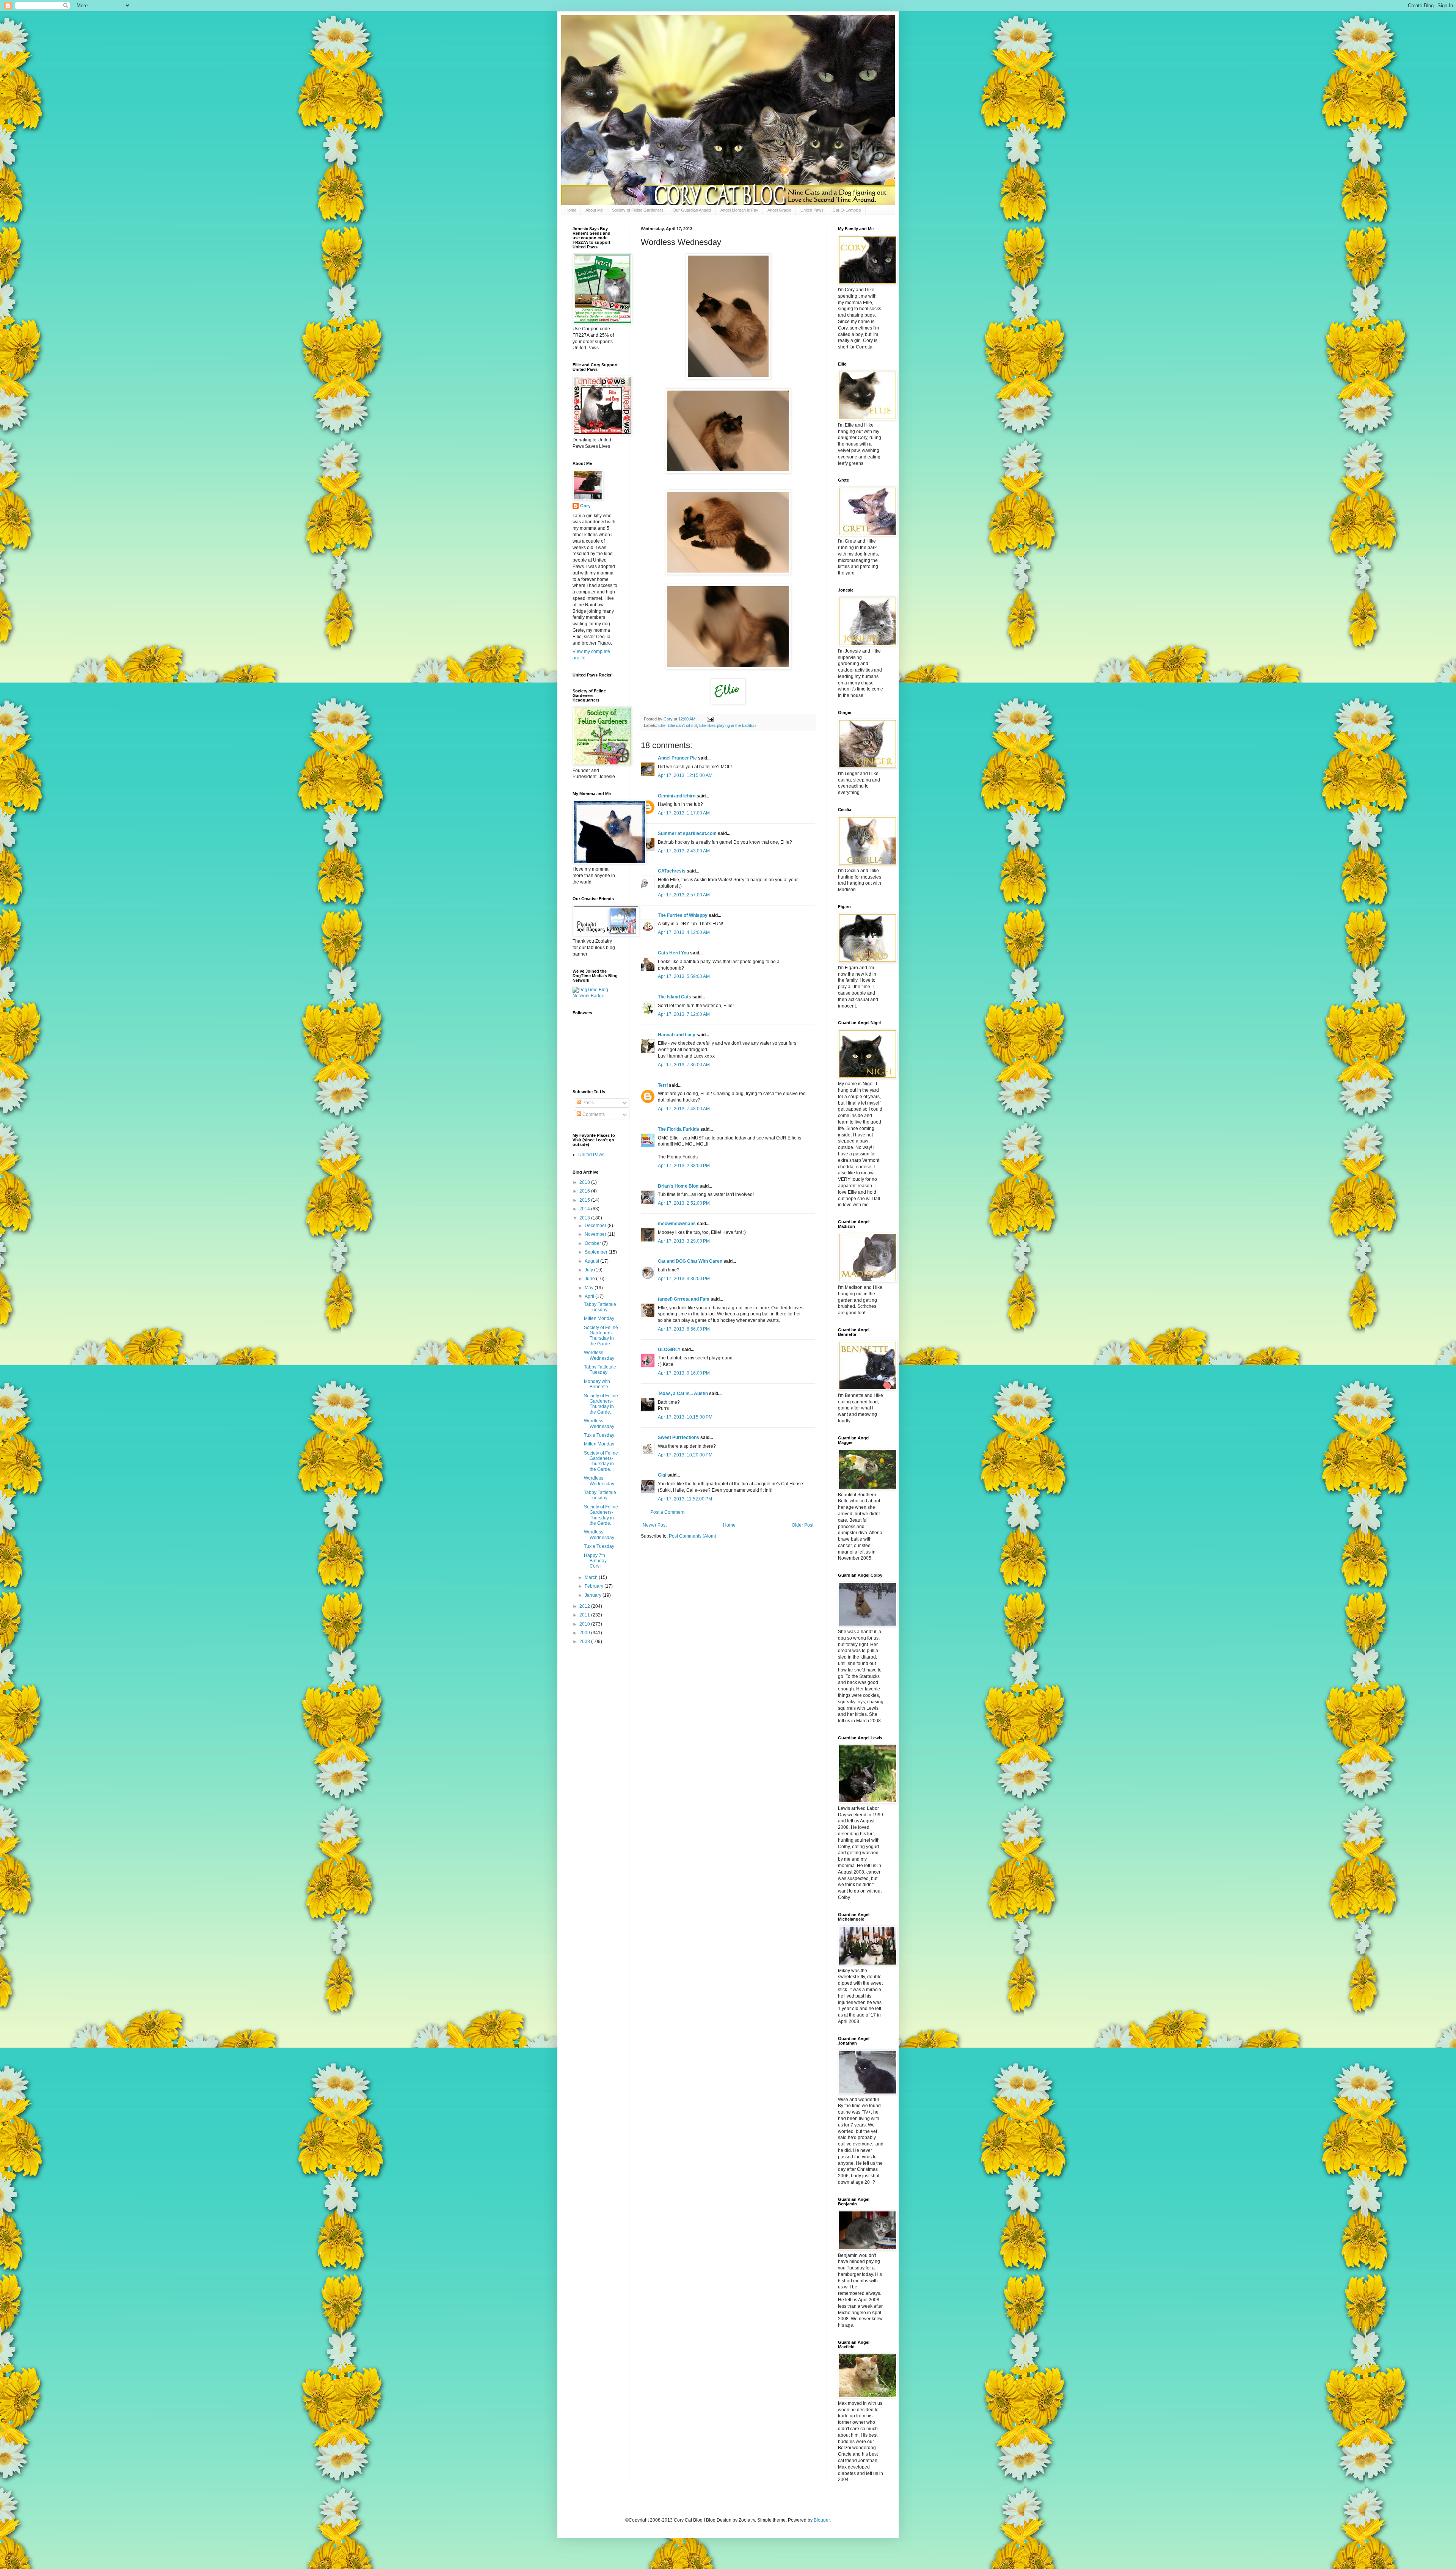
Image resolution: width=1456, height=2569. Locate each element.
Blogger (822, 2520)
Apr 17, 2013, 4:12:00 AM (684, 932)
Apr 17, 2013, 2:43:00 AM (684, 851)
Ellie (662, 725)
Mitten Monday (599, 1318)
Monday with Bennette (597, 1384)
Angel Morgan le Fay (739, 210)
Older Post (803, 1525)
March (592, 1577)
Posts (588, 1103)
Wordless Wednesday (599, 1355)
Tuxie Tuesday (599, 1435)
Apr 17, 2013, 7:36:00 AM (684, 1065)
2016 (585, 1191)
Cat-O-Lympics (847, 210)
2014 (585, 1209)
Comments (593, 1114)
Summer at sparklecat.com (687, 833)
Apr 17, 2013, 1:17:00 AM (684, 813)
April (590, 1296)
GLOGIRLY (669, 1350)
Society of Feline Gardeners (638, 210)
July (589, 1270)
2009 (585, 1633)
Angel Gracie (779, 210)
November (596, 1234)
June (590, 1279)
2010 (585, 1624)
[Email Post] (710, 719)
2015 (585, 1200)
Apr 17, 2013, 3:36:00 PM (684, 1279)
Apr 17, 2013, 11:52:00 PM (685, 1499)
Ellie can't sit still (682, 725)
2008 (585, 1642)
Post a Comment (667, 1512)
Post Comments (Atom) (693, 1536)
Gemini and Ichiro (677, 796)
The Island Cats (675, 997)
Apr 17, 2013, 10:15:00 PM (685, 1417)
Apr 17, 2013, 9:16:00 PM (684, 1373)
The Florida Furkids (679, 1129)
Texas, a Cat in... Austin (683, 1394)
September (597, 1252)
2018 (585, 1182)
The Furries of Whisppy (683, 915)
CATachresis (672, 871)
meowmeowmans (677, 1224)
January (594, 1595)
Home (571, 210)
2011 (585, 1615)
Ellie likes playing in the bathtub (727, 725)
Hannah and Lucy (677, 1035)
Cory (585, 506)
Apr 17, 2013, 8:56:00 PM (684, 1329)
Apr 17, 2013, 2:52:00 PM (684, 1203)
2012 (585, 1606)
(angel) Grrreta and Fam (684, 1299)
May (590, 1288)
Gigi (662, 1475)
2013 (585, 1218)
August (592, 1261)
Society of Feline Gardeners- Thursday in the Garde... (601, 1336)
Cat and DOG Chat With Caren (690, 1261)
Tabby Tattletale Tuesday (600, 1307)
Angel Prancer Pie (677, 758)
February (595, 1586)
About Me (594, 210)
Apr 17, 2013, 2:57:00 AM (684, 895)
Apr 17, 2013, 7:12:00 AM (684, 1014)
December (596, 1226)
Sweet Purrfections (679, 1438)
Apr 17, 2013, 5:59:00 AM (684, 976)
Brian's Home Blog (678, 1186)
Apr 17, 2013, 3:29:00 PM (684, 1241)
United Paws (812, 210)
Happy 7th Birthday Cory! (595, 1561)
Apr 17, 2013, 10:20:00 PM (685, 1455)
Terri (663, 1085)
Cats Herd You (673, 953)
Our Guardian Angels (692, 210)
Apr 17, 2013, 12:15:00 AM (685, 775)
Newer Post (655, 1525)
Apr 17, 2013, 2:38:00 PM (684, 1166)
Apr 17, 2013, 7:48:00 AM (684, 1109)
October (593, 1243)
